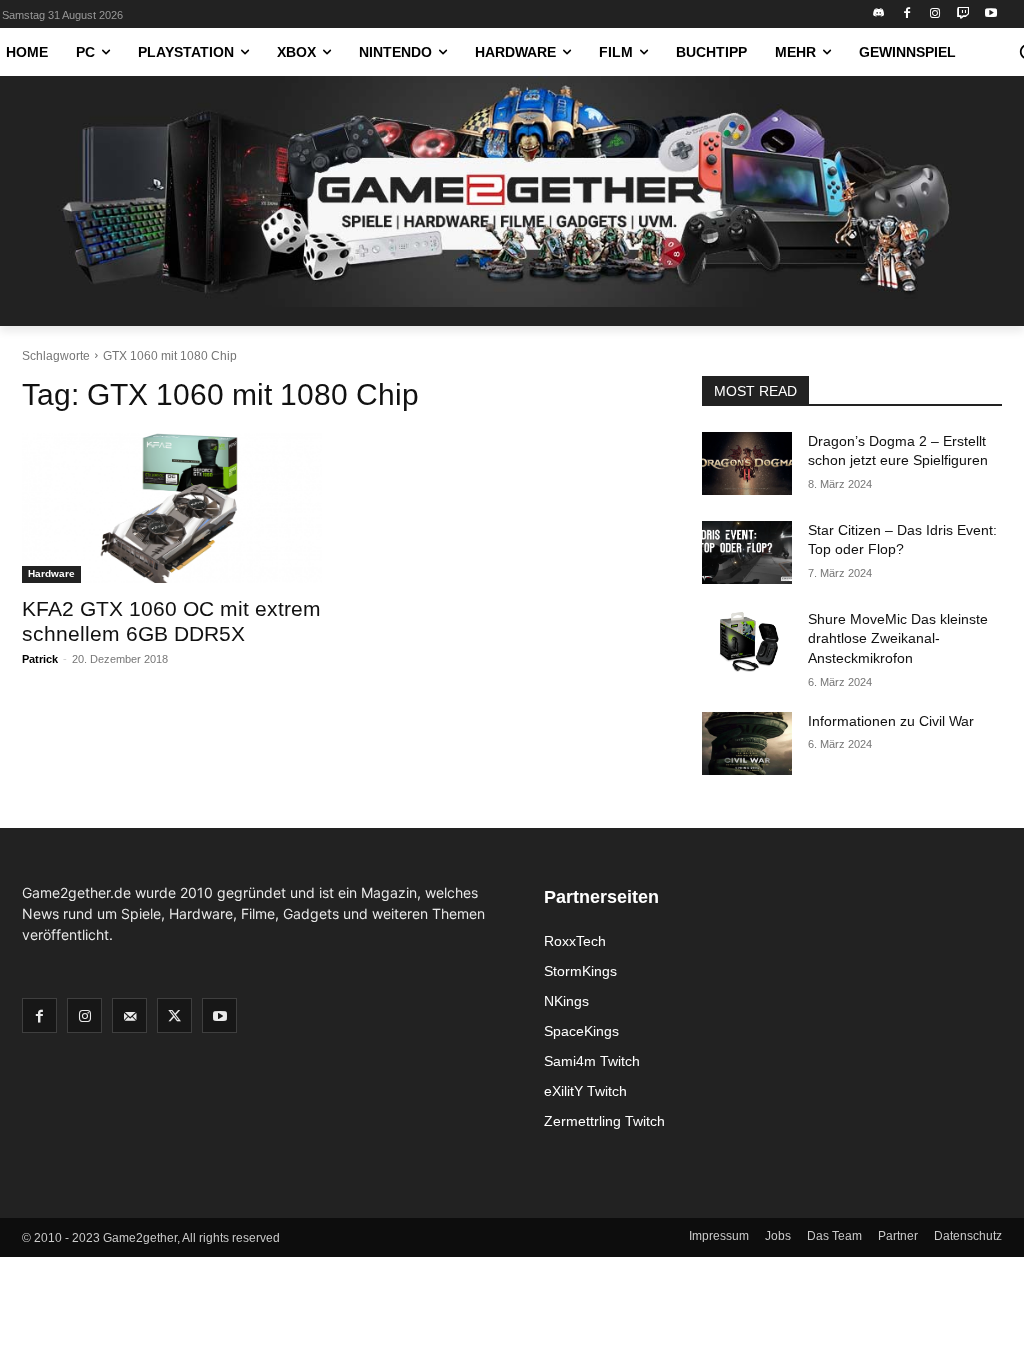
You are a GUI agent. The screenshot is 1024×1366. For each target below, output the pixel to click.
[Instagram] (935, 14)
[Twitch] (962, 14)
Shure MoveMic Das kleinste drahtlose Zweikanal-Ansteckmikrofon (898, 638)
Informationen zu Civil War (891, 721)
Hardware (51, 573)
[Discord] (879, 14)
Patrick (40, 659)
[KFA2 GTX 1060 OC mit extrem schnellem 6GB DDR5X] (172, 508)
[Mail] (129, 1015)
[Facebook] (907, 14)
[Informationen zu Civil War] (747, 743)
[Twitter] (174, 1015)
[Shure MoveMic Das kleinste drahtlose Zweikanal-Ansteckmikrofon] (747, 641)
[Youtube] (990, 14)
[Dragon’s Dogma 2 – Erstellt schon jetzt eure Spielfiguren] (747, 463)
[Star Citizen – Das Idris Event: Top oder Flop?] (747, 552)
